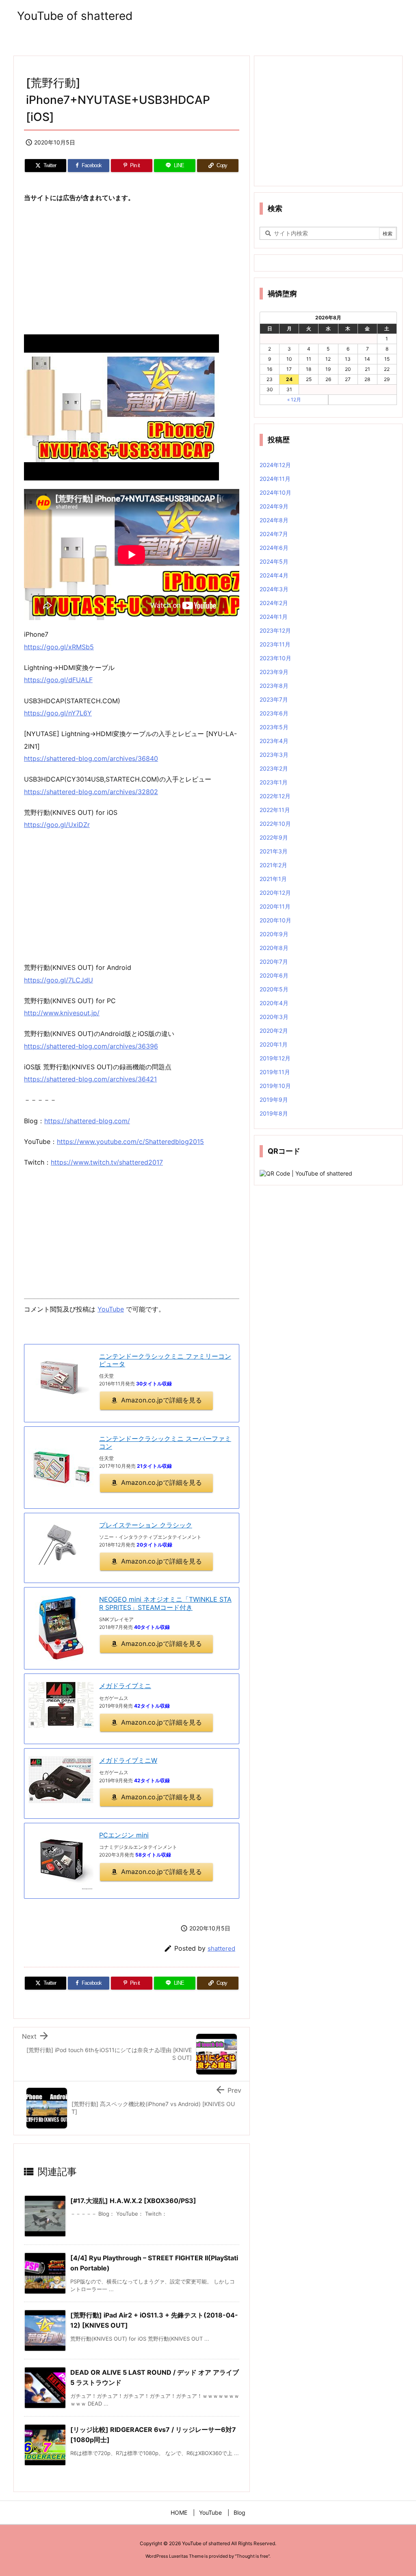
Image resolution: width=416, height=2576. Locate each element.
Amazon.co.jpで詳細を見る (161, 1400)
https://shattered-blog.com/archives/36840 (91, 758)
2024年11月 (275, 479)
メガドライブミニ (125, 1686)
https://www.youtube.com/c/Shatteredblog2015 (130, 1142)
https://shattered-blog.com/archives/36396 (91, 1046)
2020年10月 (275, 920)
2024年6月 (274, 548)
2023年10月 (275, 658)
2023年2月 (274, 768)
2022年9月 (274, 837)
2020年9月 (274, 934)
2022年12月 (275, 796)
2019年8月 (274, 1113)
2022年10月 (275, 824)
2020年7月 (274, 962)
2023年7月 (274, 699)
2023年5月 (274, 727)
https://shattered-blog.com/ (87, 1121)
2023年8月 (274, 686)
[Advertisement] (132, 269)
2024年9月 (274, 506)
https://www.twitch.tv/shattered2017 (107, 1162)
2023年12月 (275, 630)
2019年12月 (275, 1058)
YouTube (111, 1309)
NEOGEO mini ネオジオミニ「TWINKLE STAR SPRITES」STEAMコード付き (165, 1603)
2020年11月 (275, 906)
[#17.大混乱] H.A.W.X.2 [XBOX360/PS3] (133, 2201)
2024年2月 (274, 603)
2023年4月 (274, 741)
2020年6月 (274, 975)
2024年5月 (274, 561)
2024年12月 (275, 465)
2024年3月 (274, 589)
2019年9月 (274, 1100)
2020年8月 (274, 948)
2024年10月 (275, 492)
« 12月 (294, 400)
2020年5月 (274, 989)
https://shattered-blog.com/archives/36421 (90, 1079)
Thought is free (252, 2556)
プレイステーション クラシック (146, 1525)
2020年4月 (274, 1003)
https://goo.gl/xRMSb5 (59, 647)
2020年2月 (274, 1031)
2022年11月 (275, 810)
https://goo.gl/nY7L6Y (58, 713)
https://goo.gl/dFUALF (58, 680)
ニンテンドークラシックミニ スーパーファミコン (165, 1442)
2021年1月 (273, 879)
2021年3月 (274, 851)
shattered (221, 1948)
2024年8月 (274, 520)
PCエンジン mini (124, 1835)
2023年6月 (274, 713)
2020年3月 (274, 1017)
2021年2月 (273, 865)
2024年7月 (274, 534)
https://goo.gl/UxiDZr (57, 825)
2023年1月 (274, 782)
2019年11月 (275, 1072)
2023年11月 (275, 644)
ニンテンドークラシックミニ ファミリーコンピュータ (165, 1360)
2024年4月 (274, 575)
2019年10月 (275, 1086)
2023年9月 (274, 672)
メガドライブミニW (128, 1760)
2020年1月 (274, 1044)
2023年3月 (274, 755)
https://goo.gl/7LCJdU (58, 980)
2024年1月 (274, 617)
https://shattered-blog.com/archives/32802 (91, 792)
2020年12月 (275, 893)
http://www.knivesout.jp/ (62, 1013)
